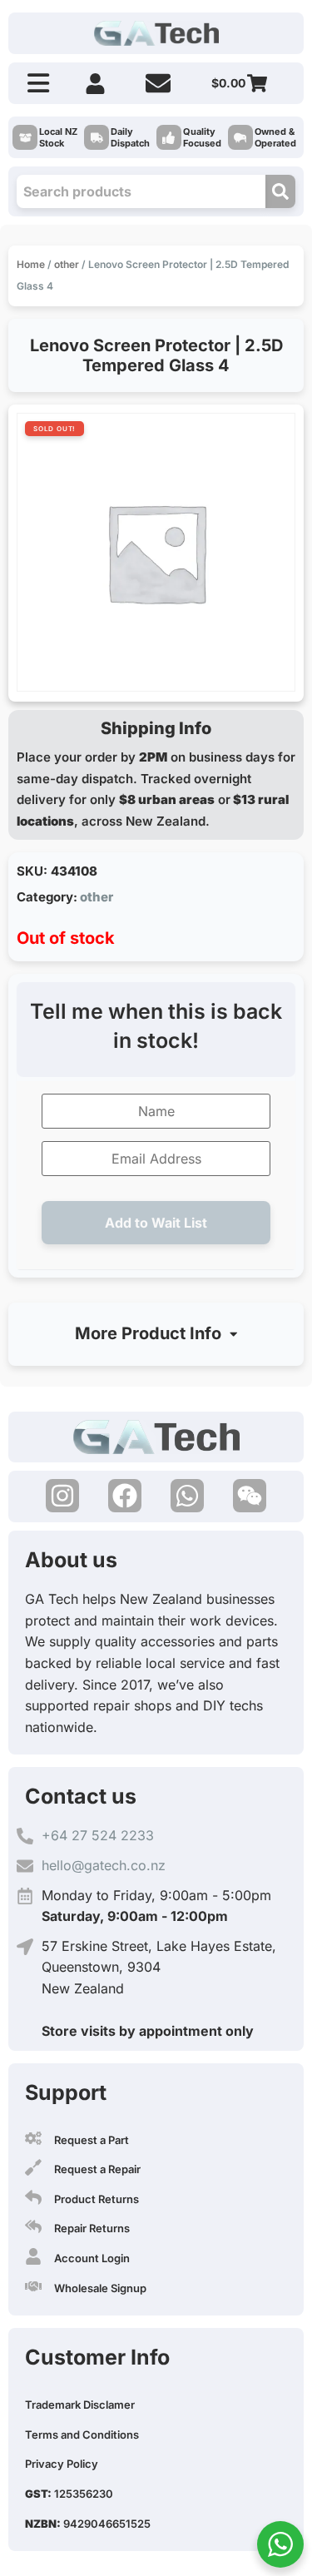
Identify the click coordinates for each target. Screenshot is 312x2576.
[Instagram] (62, 1496)
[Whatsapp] (187, 1496)
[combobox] (141, 191)
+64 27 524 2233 (98, 1835)
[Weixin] (250, 1496)
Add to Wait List (156, 1223)
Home (31, 264)
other (67, 264)
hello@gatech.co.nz (104, 1865)
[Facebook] (125, 1496)
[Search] (280, 191)
